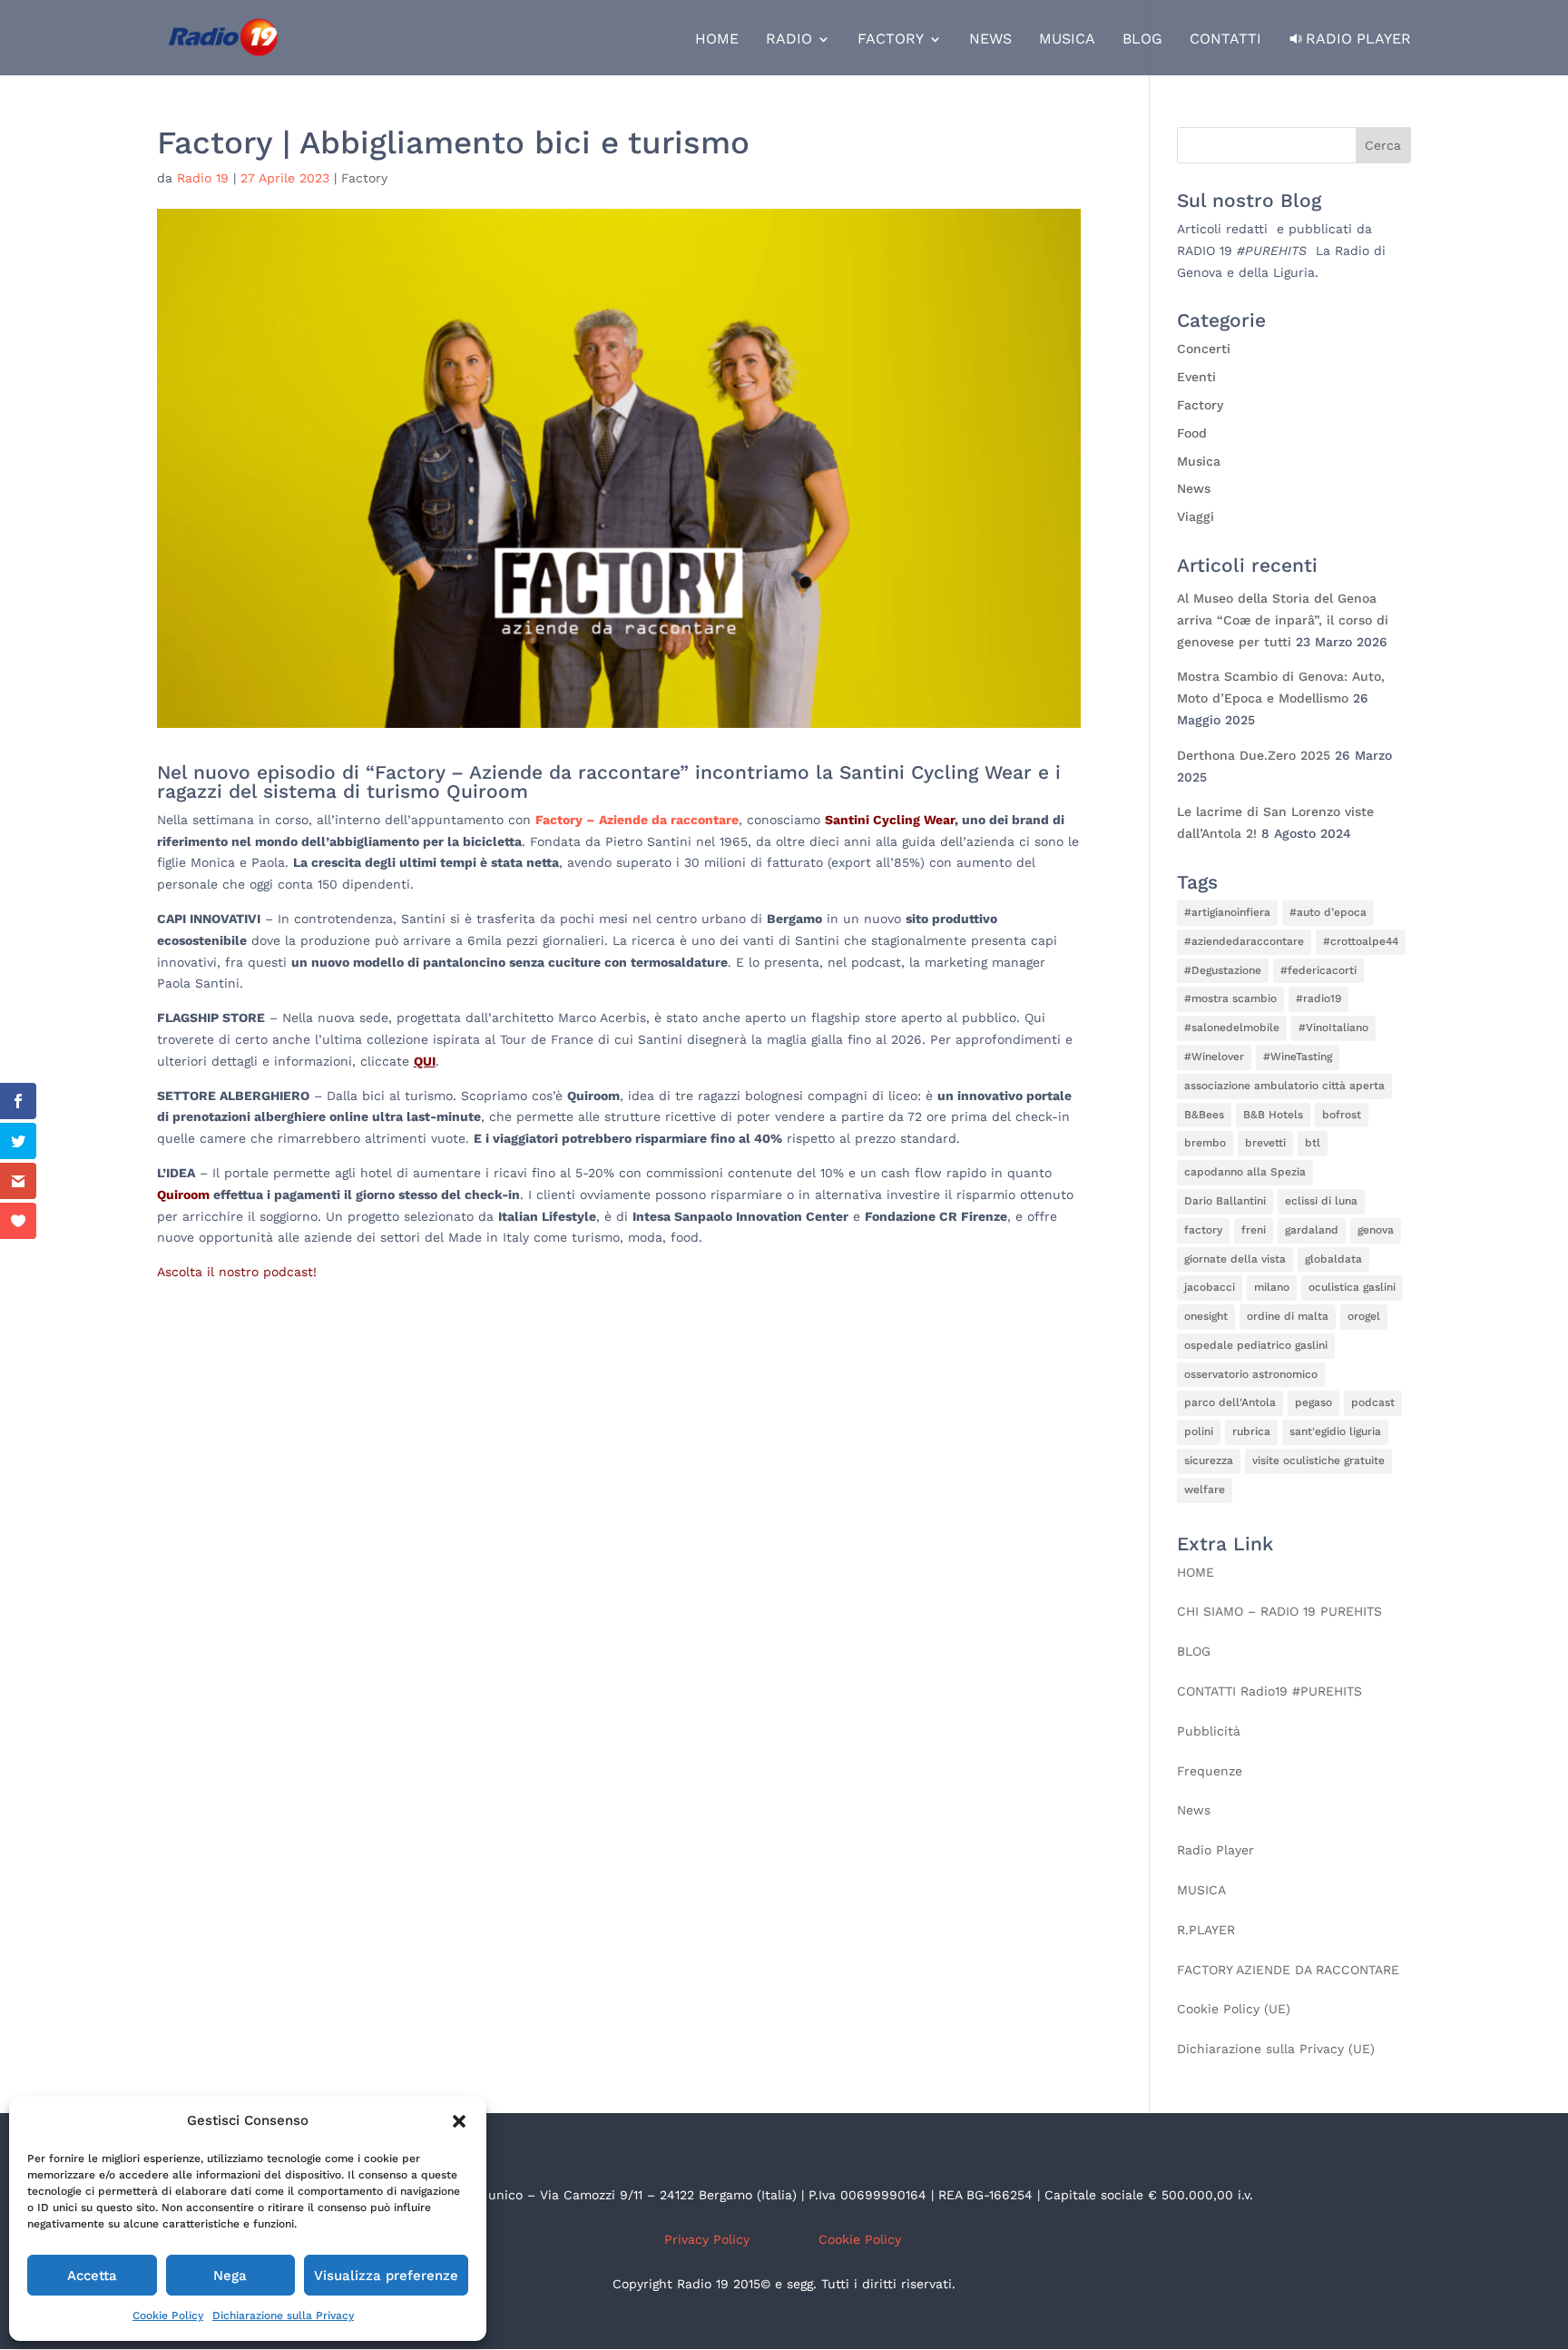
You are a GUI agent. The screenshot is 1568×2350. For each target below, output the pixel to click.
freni (1254, 1230)
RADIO (789, 40)
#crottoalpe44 (1361, 941)
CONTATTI (1225, 40)
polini (1199, 1431)
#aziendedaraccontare (1244, 941)
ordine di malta (1288, 1316)
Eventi (1196, 377)
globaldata (1333, 1259)
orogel (1364, 1316)
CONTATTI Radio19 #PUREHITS (1269, 1691)
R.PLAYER (1206, 1930)
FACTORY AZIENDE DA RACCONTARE (1288, 1970)
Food (1192, 433)
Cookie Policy (168, 2316)
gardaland (1312, 1230)
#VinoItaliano (1333, 1028)
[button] (459, 2121)
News (1194, 488)
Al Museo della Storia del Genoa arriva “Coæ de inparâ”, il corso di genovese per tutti (1283, 620)
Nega (230, 2276)
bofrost (1342, 1115)
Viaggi (1196, 516)
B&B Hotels (1273, 1115)
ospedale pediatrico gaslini (1256, 1345)
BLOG (1142, 40)
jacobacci (1210, 1287)
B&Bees (1204, 1115)
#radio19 (1318, 998)
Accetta (92, 2276)
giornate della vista (1235, 1259)
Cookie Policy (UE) (1234, 2009)
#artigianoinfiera (1227, 912)
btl (1313, 1143)
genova (1376, 1230)
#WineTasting (1298, 1057)
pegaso (1313, 1402)
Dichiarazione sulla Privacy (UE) (1276, 2049)
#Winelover (1214, 1057)
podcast (1373, 1402)
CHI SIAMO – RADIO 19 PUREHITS (1279, 1611)
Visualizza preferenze (386, 2276)
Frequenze (1210, 1771)
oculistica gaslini (1352, 1287)
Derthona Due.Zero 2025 (1254, 755)
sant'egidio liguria (1335, 1431)
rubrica (1251, 1431)
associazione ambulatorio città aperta (1284, 1086)
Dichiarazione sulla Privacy (283, 2316)
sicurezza (1209, 1460)
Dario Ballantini (1225, 1201)
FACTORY (891, 40)
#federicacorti (1318, 970)
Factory (364, 178)
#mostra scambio (1230, 998)
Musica (1199, 461)
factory (1203, 1230)
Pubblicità (1209, 1731)
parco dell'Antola (1230, 1402)
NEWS (990, 40)
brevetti (1265, 1143)
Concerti (1204, 349)
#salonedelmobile (1232, 1028)
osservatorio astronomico (1251, 1374)
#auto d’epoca (1328, 912)
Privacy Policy (707, 2239)
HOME (717, 40)
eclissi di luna (1321, 1201)
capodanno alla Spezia (1245, 1172)
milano (1272, 1287)
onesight (1206, 1316)
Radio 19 (203, 178)
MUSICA (1067, 40)
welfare (1205, 1490)
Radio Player (1358, 39)
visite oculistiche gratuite (1318, 1460)
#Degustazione (1223, 970)
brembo (1205, 1143)
